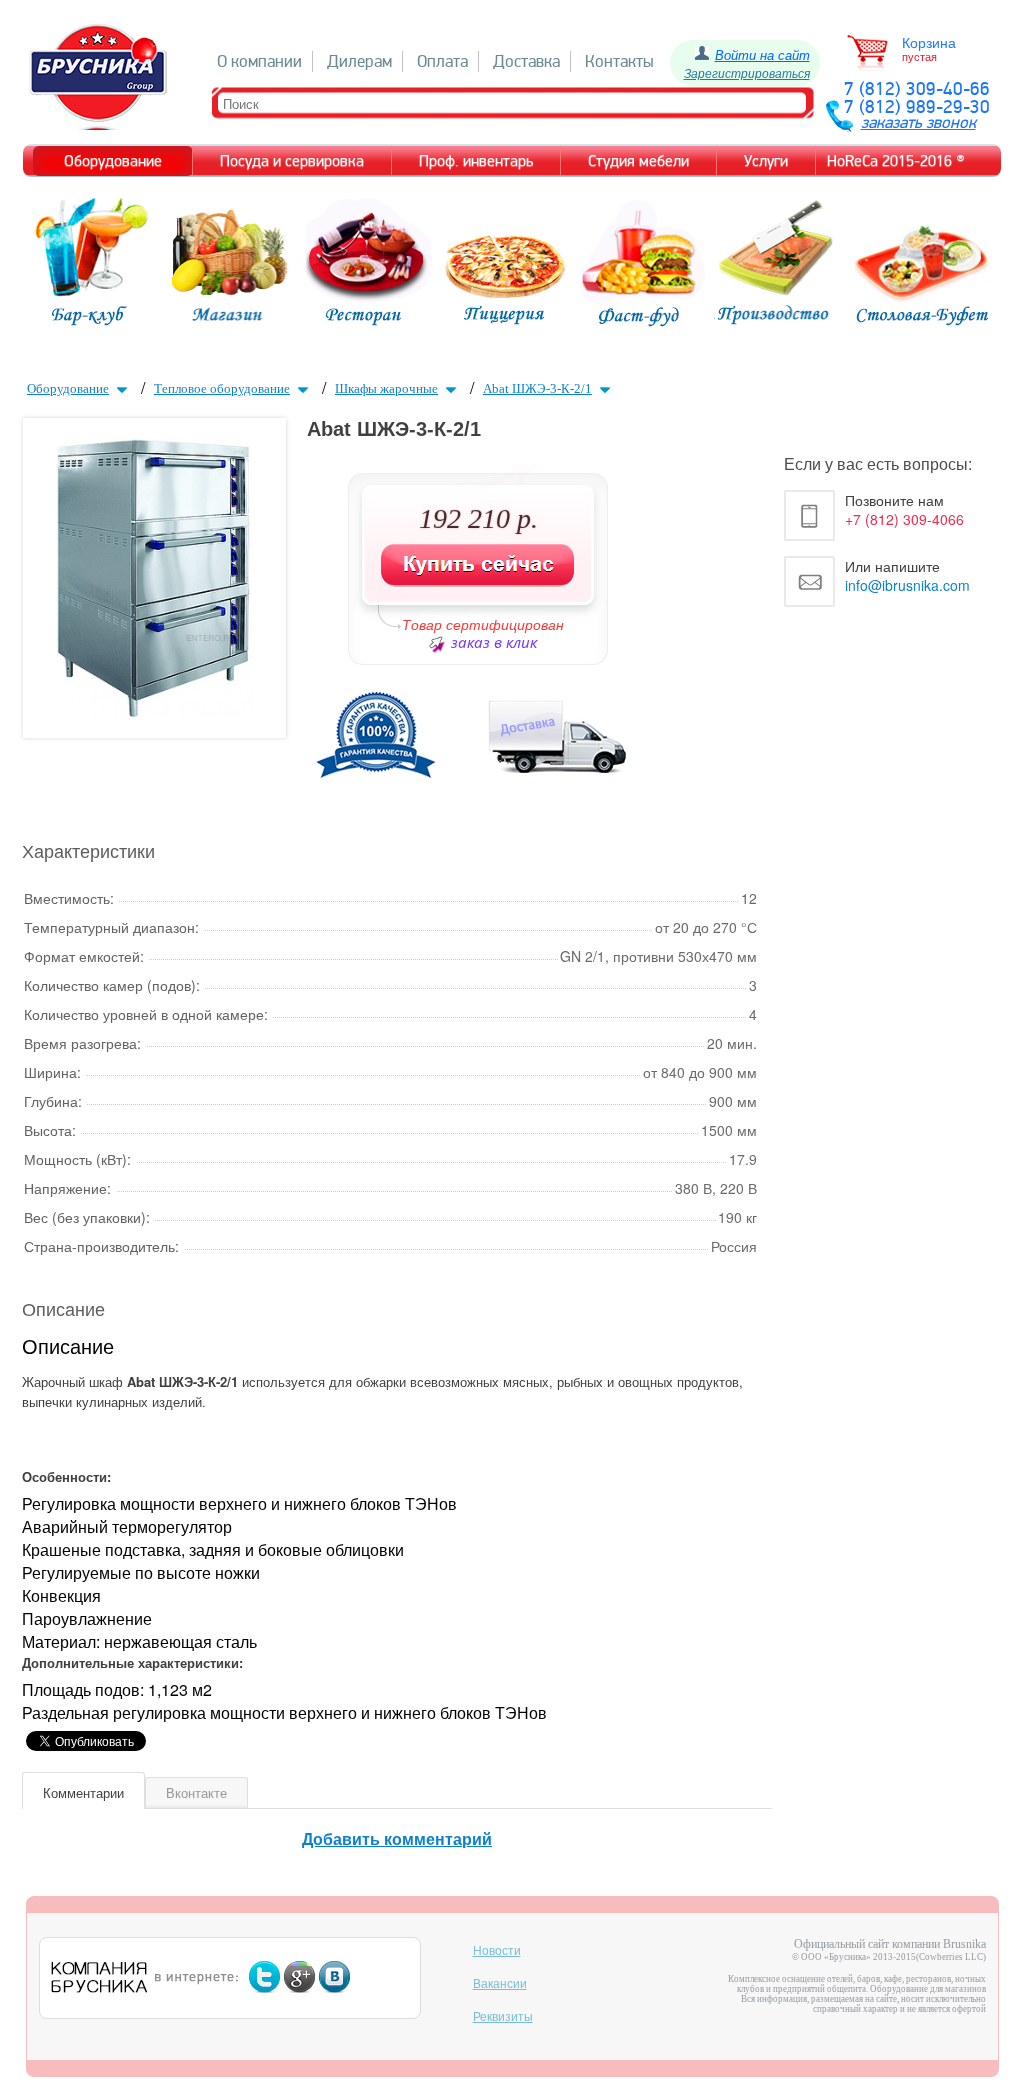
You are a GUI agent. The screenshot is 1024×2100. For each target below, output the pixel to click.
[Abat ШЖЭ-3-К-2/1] (154, 711)
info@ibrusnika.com (907, 585)
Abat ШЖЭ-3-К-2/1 (537, 388)
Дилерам (359, 61)
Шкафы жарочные (386, 388)
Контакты (619, 61)
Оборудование (68, 388)
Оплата (442, 61)
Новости (497, 1951)
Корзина (929, 43)
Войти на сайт (762, 54)
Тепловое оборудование (222, 388)
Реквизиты (503, 2017)
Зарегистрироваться (747, 72)
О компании (259, 61)
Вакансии (500, 1984)
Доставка (526, 61)
